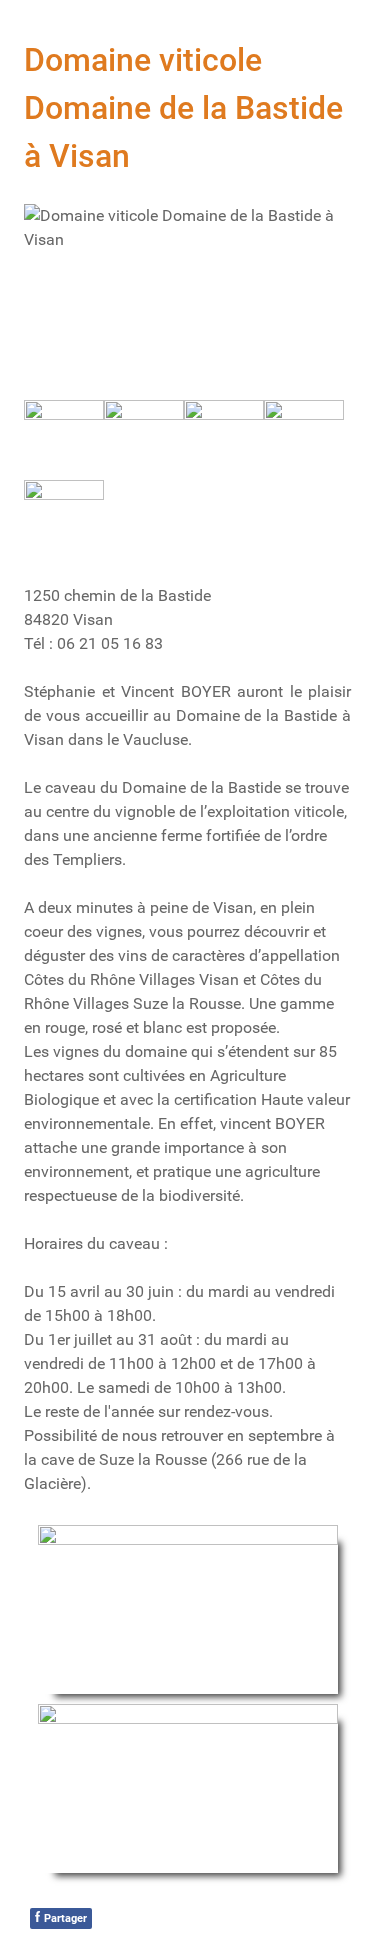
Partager (61, 1917)
